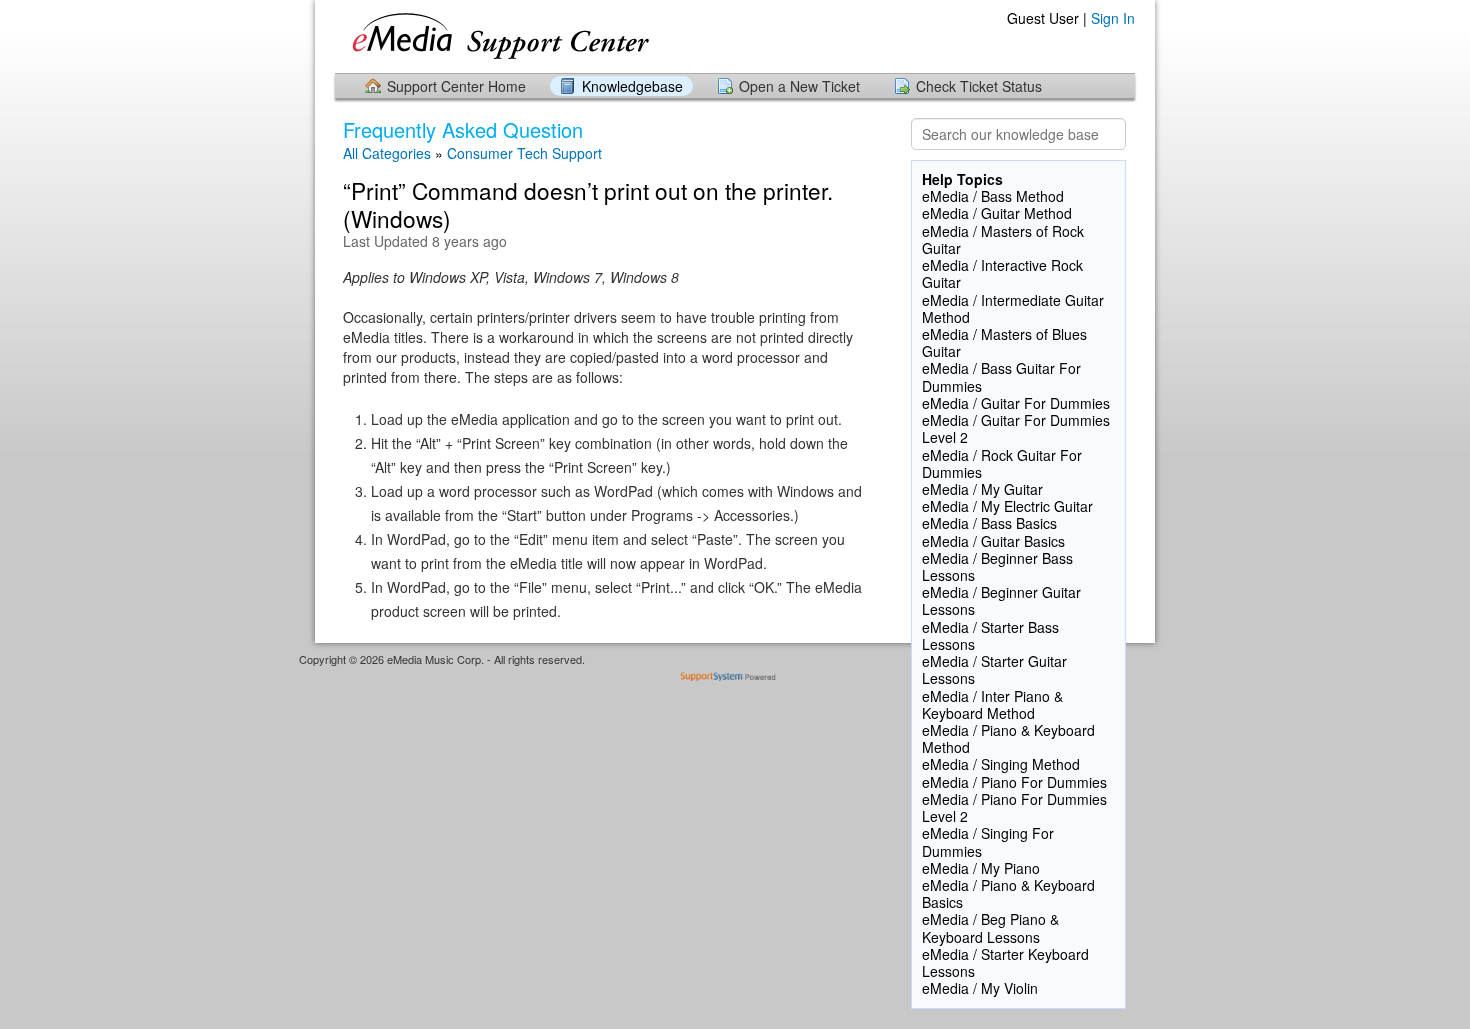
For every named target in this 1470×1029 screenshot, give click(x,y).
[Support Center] (527, 35)
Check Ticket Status (979, 86)
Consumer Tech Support (524, 153)
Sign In (1113, 18)
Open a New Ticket (799, 86)
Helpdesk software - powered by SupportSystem (735, 678)
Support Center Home (456, 86)
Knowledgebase (632, 86)
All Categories (387, 153)
